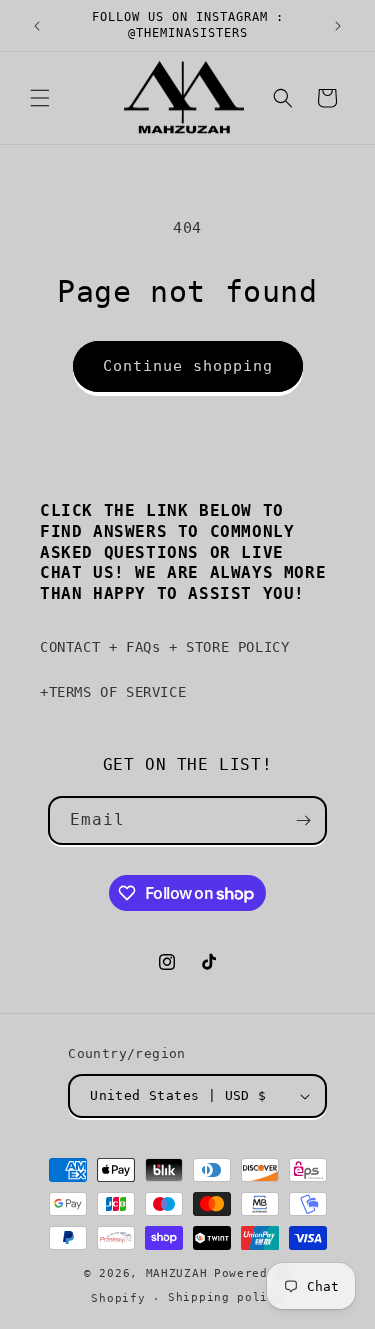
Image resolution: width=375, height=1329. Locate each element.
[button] (40, 98)
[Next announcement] (338, 26)
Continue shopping (188, 366)
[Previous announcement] (37, 26)
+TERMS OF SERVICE (113, 692)
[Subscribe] (303, 820)
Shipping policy (226, 1297)
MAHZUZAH (177, 1273)
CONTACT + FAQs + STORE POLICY (164, 647)
